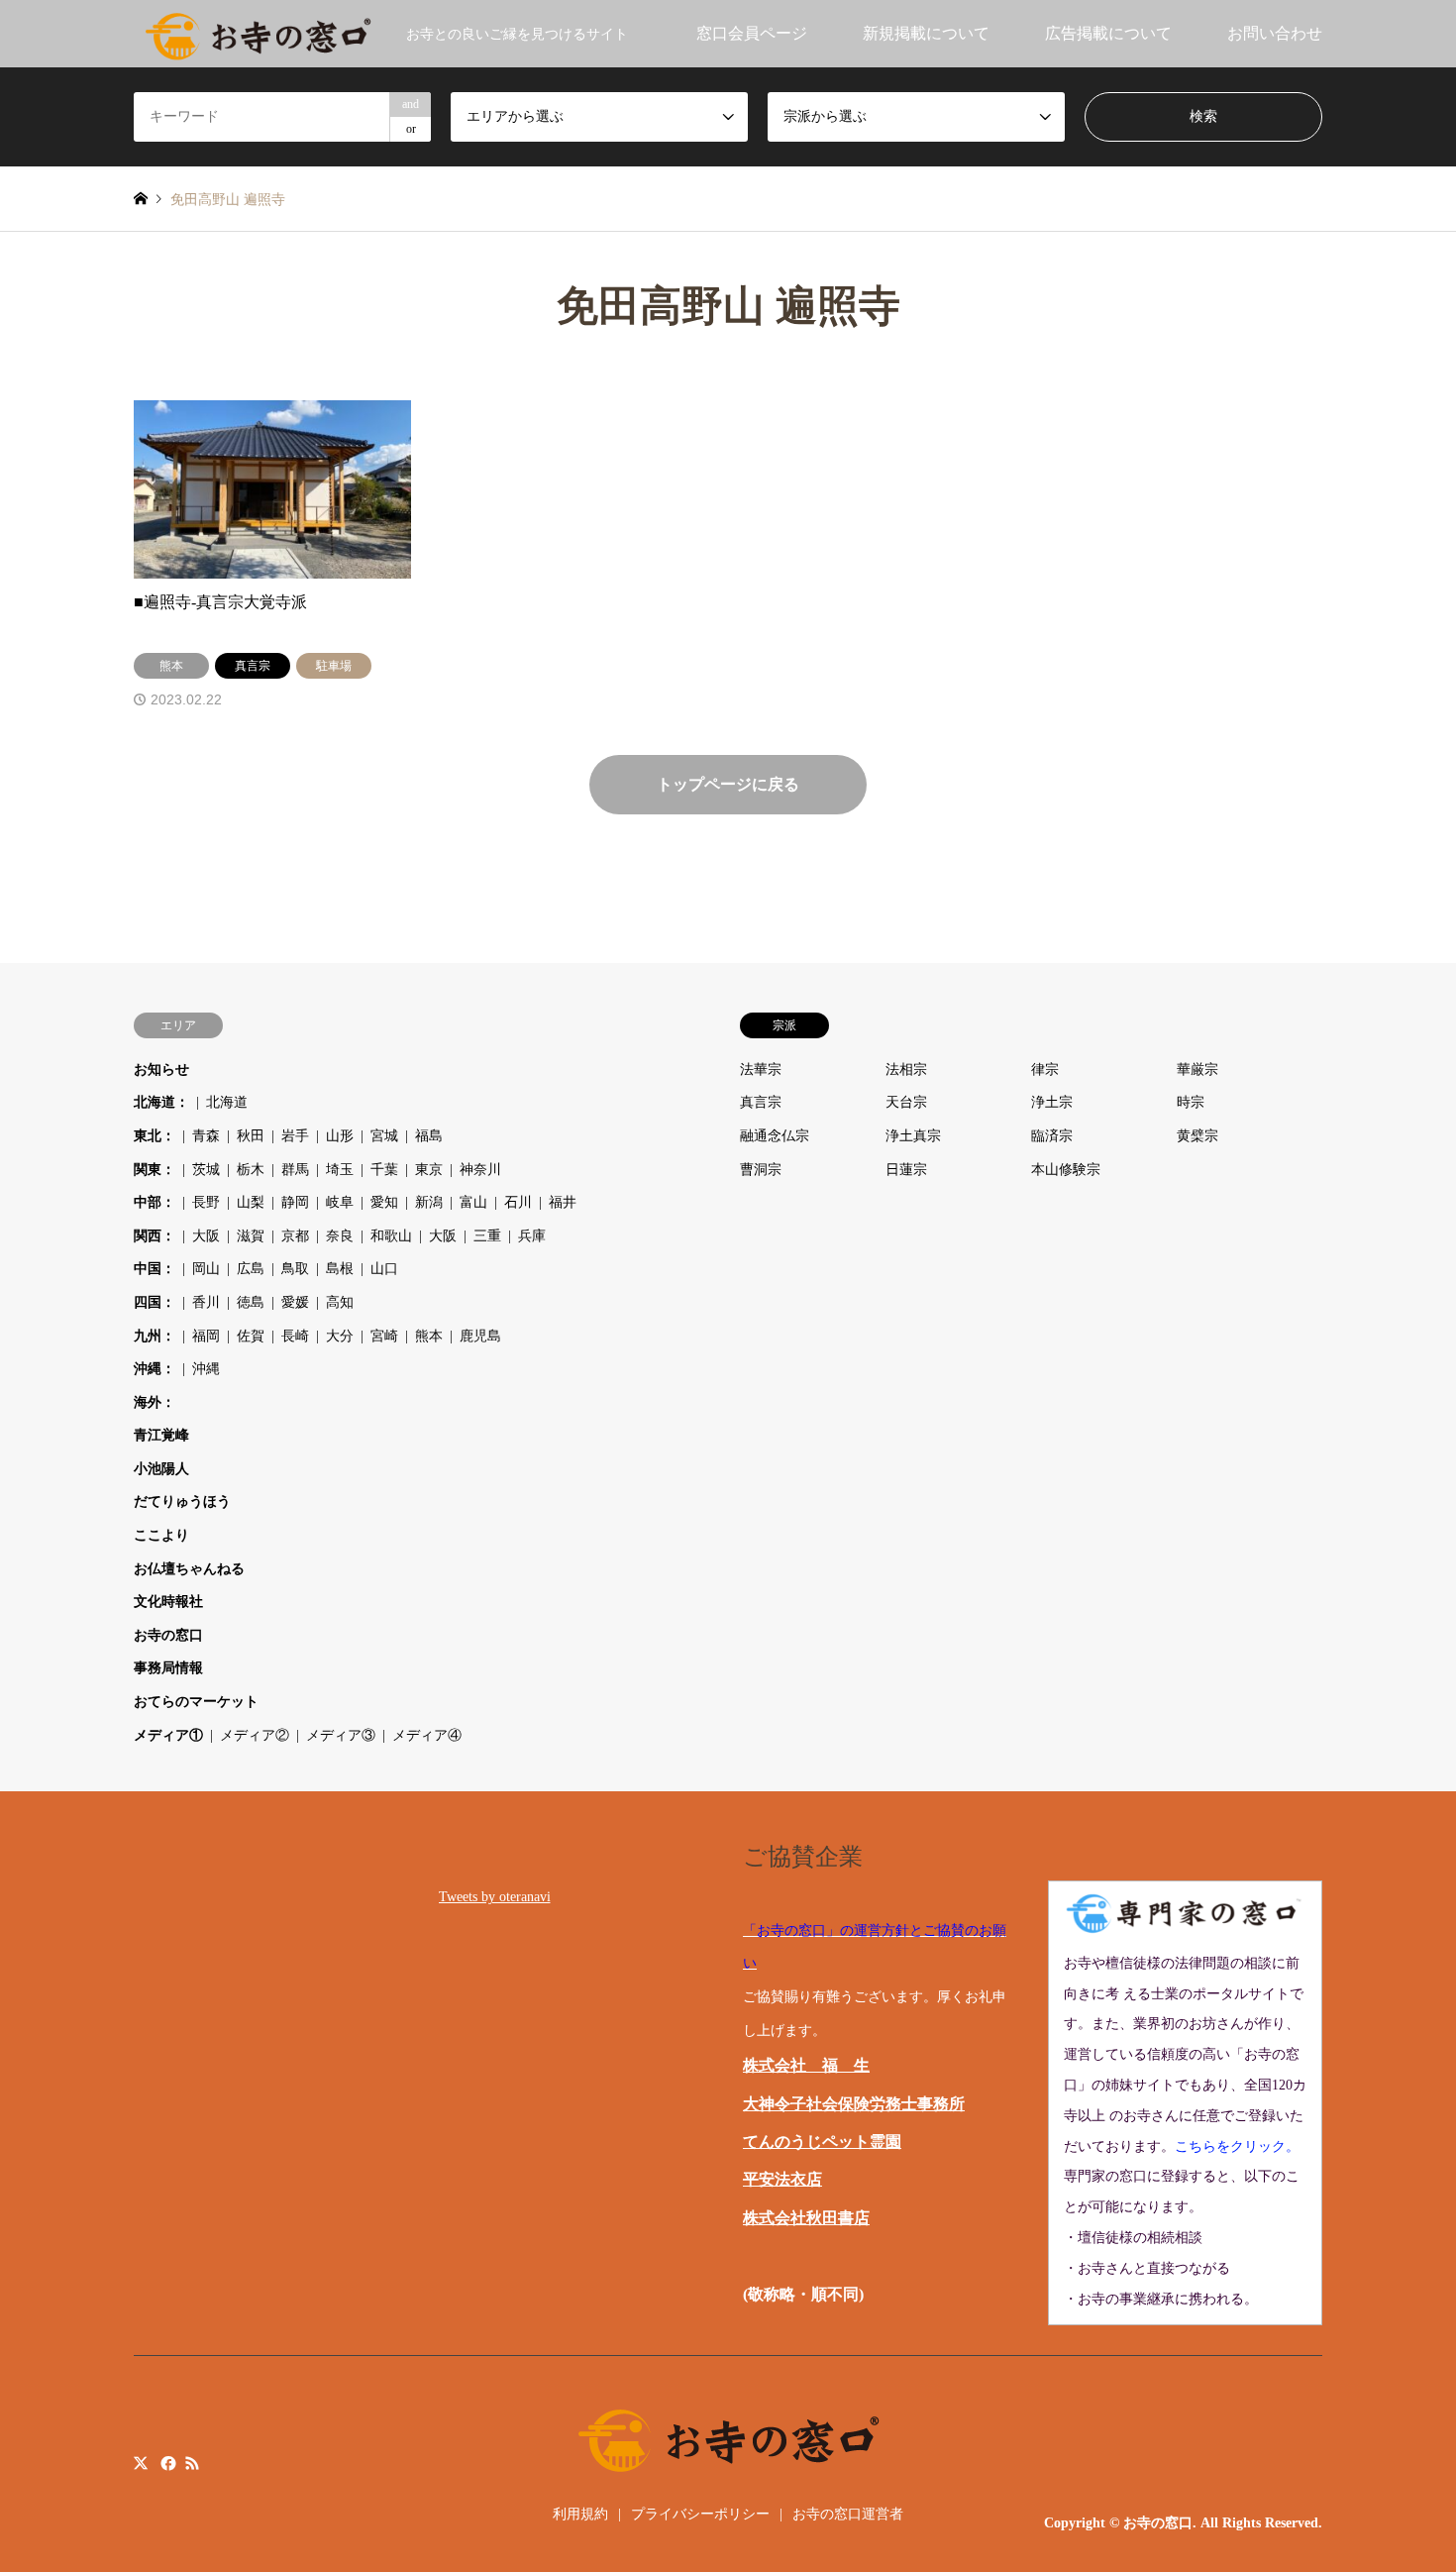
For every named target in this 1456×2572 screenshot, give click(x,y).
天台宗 (906, 1102)
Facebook (166, 2463)
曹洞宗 (761, 1170)
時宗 (1191, 1102)
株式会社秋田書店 (806, 2218)
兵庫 (532, 1236)
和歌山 (391, 1236)
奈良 (340, 1236)
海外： (155, 1402)
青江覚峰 (161, 1435)
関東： (155, 1170)
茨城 (206, 1170)
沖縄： (155, 1369)
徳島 (251, 1302)
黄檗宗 (1197, 1136)
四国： (155, 1302)
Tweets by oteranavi (495, 1897)
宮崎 (384, 1336)
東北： (155, 1136)
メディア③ (341, 1735)
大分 (340, 1336)
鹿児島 (480, 1336)
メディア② (255, 1735)
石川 (518, 1202)
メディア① (168, 1735)
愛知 (384, 1202)
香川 (206, 1302)
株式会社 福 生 (806, 2065)
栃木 (251, 1170)
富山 (473, 1202)
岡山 (206, 1269)
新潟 (429, 1202)
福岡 (206, 1336)
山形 (340, 1136)
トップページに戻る (728, 784)
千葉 (384, 1170)
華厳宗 (1197, 1070)
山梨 (251, 1202)
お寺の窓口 (168, 1635)
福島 (429, 1136)
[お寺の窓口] (258, 33)
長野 (206, 1202)
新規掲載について (926, 33)
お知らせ (161, 1070)
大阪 (206, 1236)
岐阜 (340, 1202)
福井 (563, 1202)
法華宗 (761, 1070)
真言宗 (761, 1102)
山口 (384, 1269)
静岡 (295, 1202)
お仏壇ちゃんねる (189, 1569)
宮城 (384, 1136)
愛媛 (295, 1302)
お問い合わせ (1275, 33)
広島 (251, 1269)
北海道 (227, 1102)
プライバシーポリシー (700, 2514)
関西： (155, 1236)
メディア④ (427, 1735)
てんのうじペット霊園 (822, 2142)
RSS (192, 2463)
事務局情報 (168, 1668)
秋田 (251, 1136)
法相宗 (906, 1070)
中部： (155, 1202)
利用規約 (580, 2514)
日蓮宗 (906, 1170)
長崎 (295, 1336)
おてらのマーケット (196, 1702)
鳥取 (295, 1269)
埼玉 (340, 1170)
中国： (155, 1269)
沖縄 (206, 1369)
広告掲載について (1108, 33)
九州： (155, 1336)
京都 (295, 1236)
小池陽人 (161, 1469)
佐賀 (251, 1336)
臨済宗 (1052, 1136)
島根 (340, 1269)
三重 (487, 1236)
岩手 (295, 1136)
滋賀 (251, 1236)
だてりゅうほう (182, 1501)
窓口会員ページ (752, 33)
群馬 (295, 1170)
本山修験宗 (1066, 1170)
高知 (340, 1302)
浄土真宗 (913, 1136)
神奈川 (480, 1170)
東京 (429, 1170)
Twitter (141, 2463)
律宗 (1045, 1070)
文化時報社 (168, 1602)
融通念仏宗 (775, 1136)
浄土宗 (1052, 1102)
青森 (206, 1136)
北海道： (161, 1102)
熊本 (429, 1336)
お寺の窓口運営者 (848, 2514)
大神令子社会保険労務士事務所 (854, 2104)
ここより (161, 1535)
